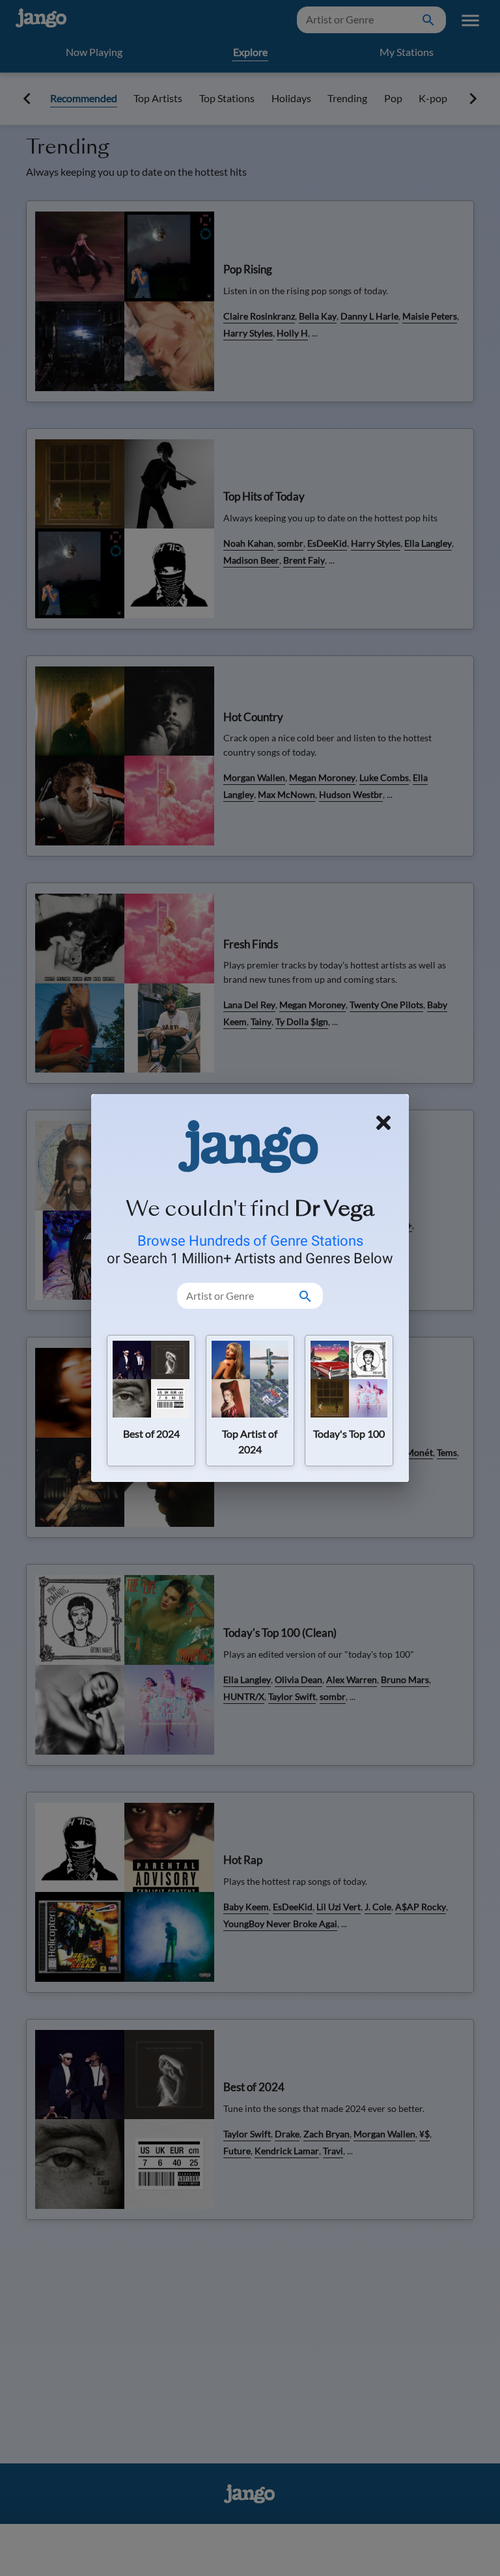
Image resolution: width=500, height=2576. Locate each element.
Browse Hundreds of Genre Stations (250, 1240)
